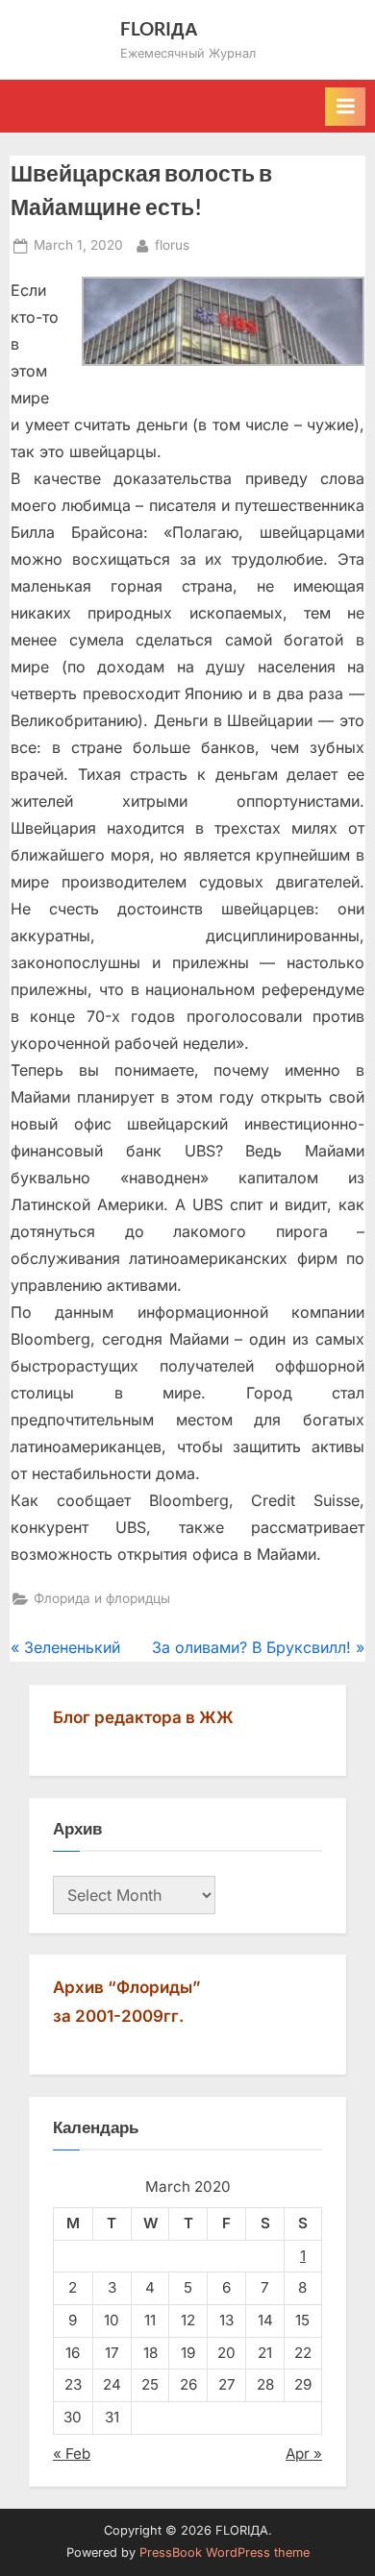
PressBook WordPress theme (225, 2552)
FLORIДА (159, 28)
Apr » (304, 2454)
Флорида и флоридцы (102, 1598)
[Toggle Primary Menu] (345, 107)
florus (172, 244)
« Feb (72, 2454)
